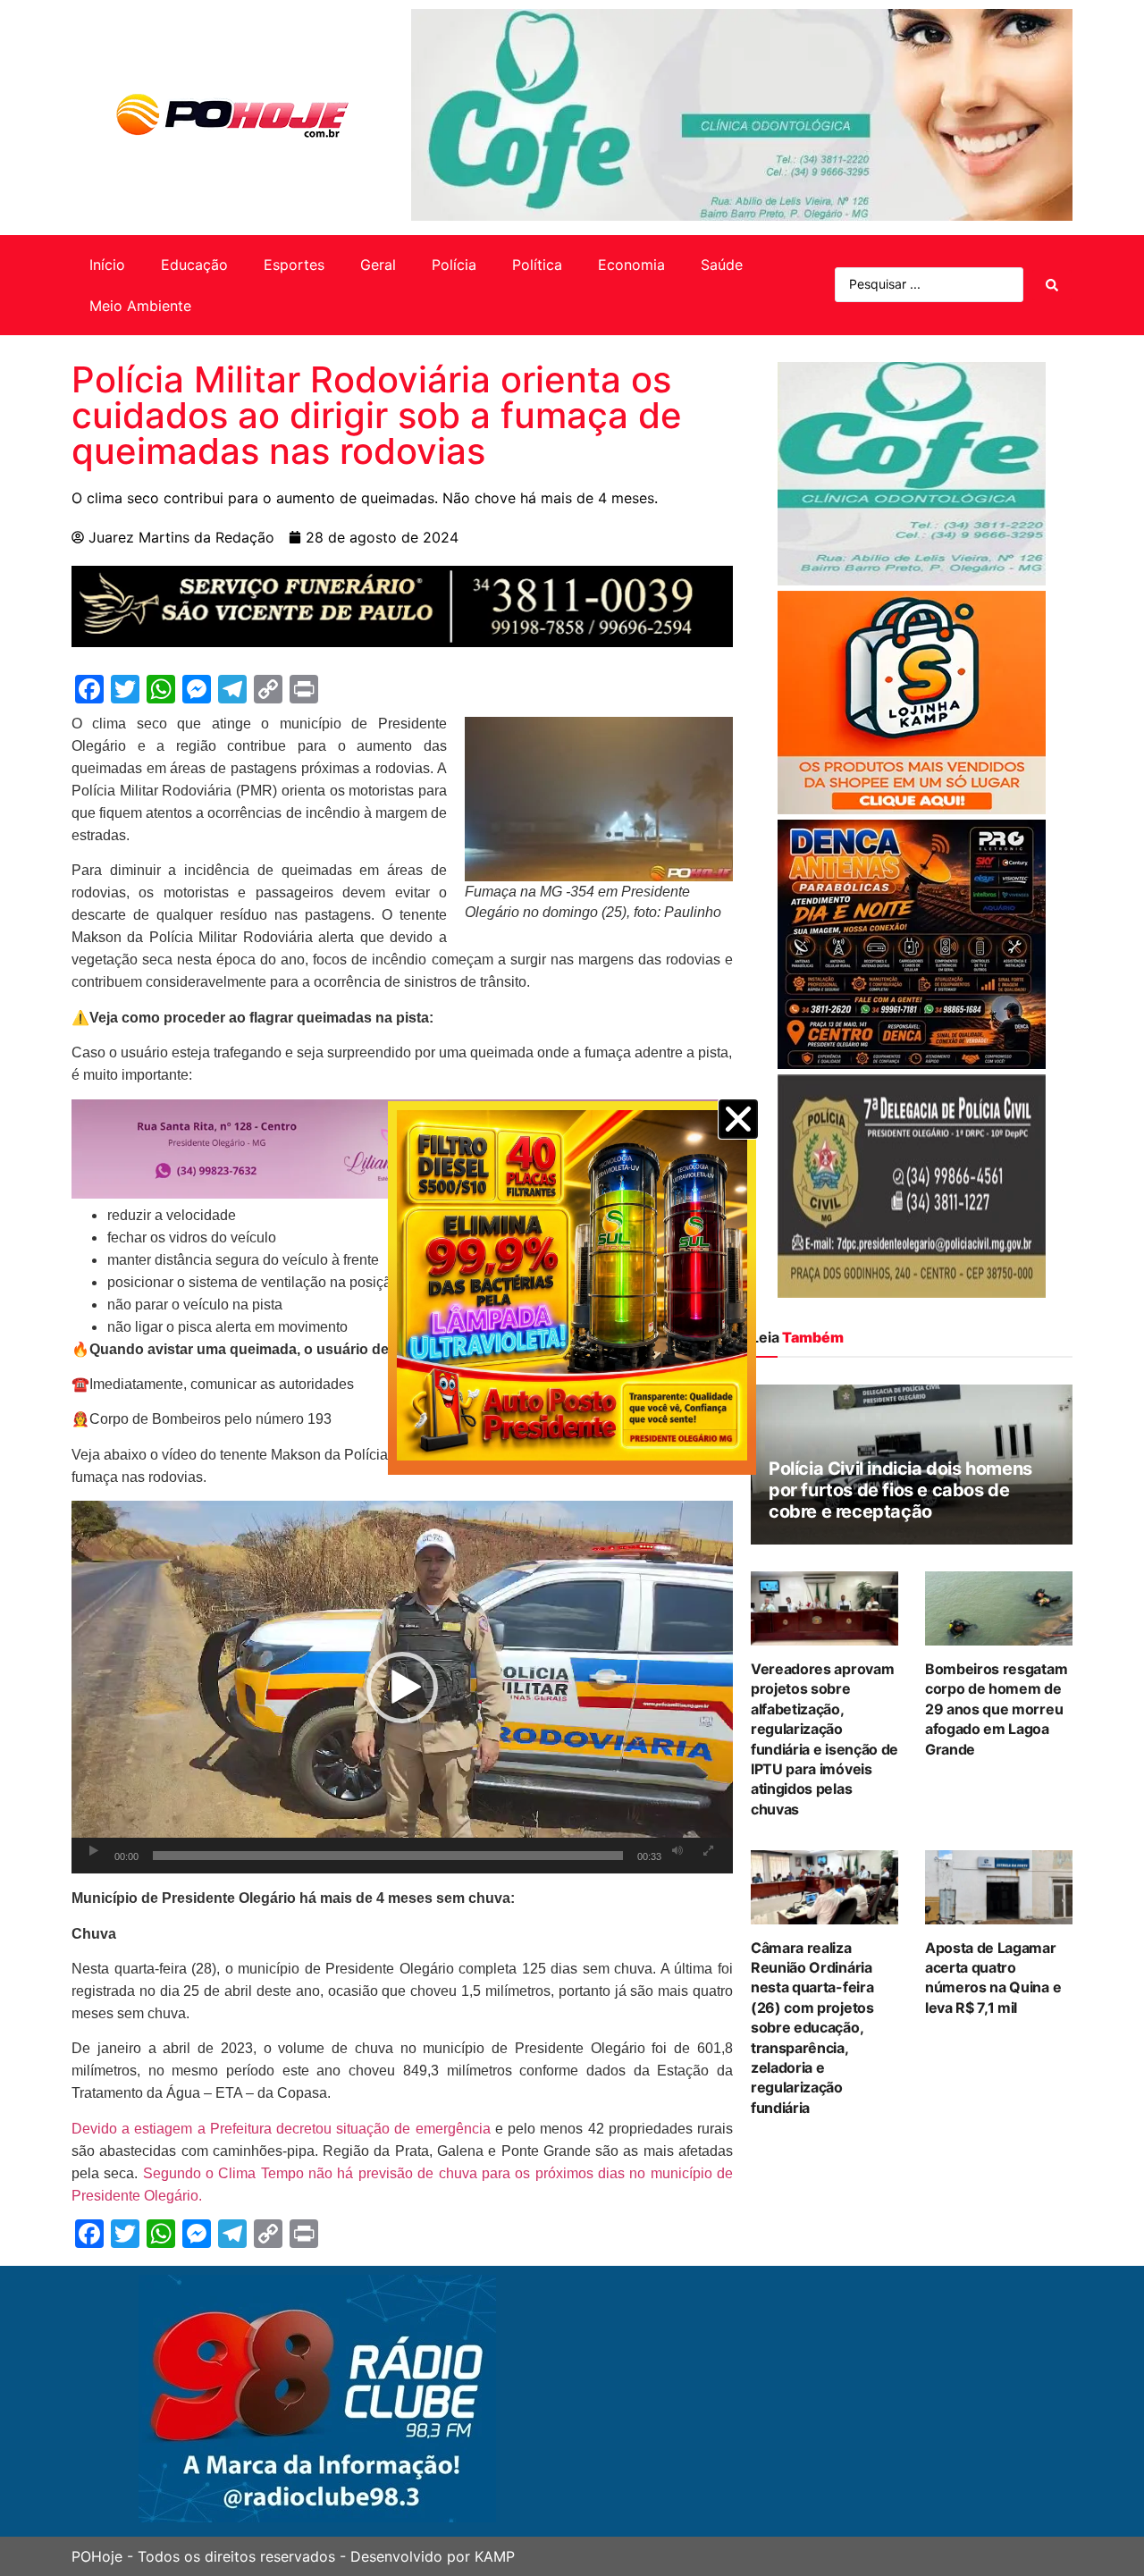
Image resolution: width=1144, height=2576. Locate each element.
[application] (402, 1687)
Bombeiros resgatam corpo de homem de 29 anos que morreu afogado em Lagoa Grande (996, 1709)
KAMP (495, 2556)
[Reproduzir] (94, 1851)
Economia (631, 265)
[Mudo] (677, 1851)
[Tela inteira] (709, 1851)
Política (537, 265)
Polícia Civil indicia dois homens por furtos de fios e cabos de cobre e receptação (900, 1490)
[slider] (388, 1856)
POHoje (97, 2556)
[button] (402, 1688)
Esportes (294, 265)
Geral (378, 265)
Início (107, 265)
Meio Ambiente (140, 306)
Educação (194, 265)
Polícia (454, 265)
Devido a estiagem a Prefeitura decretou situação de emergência (281, 2129)
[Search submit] (1052, 285)
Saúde (722, 265)
